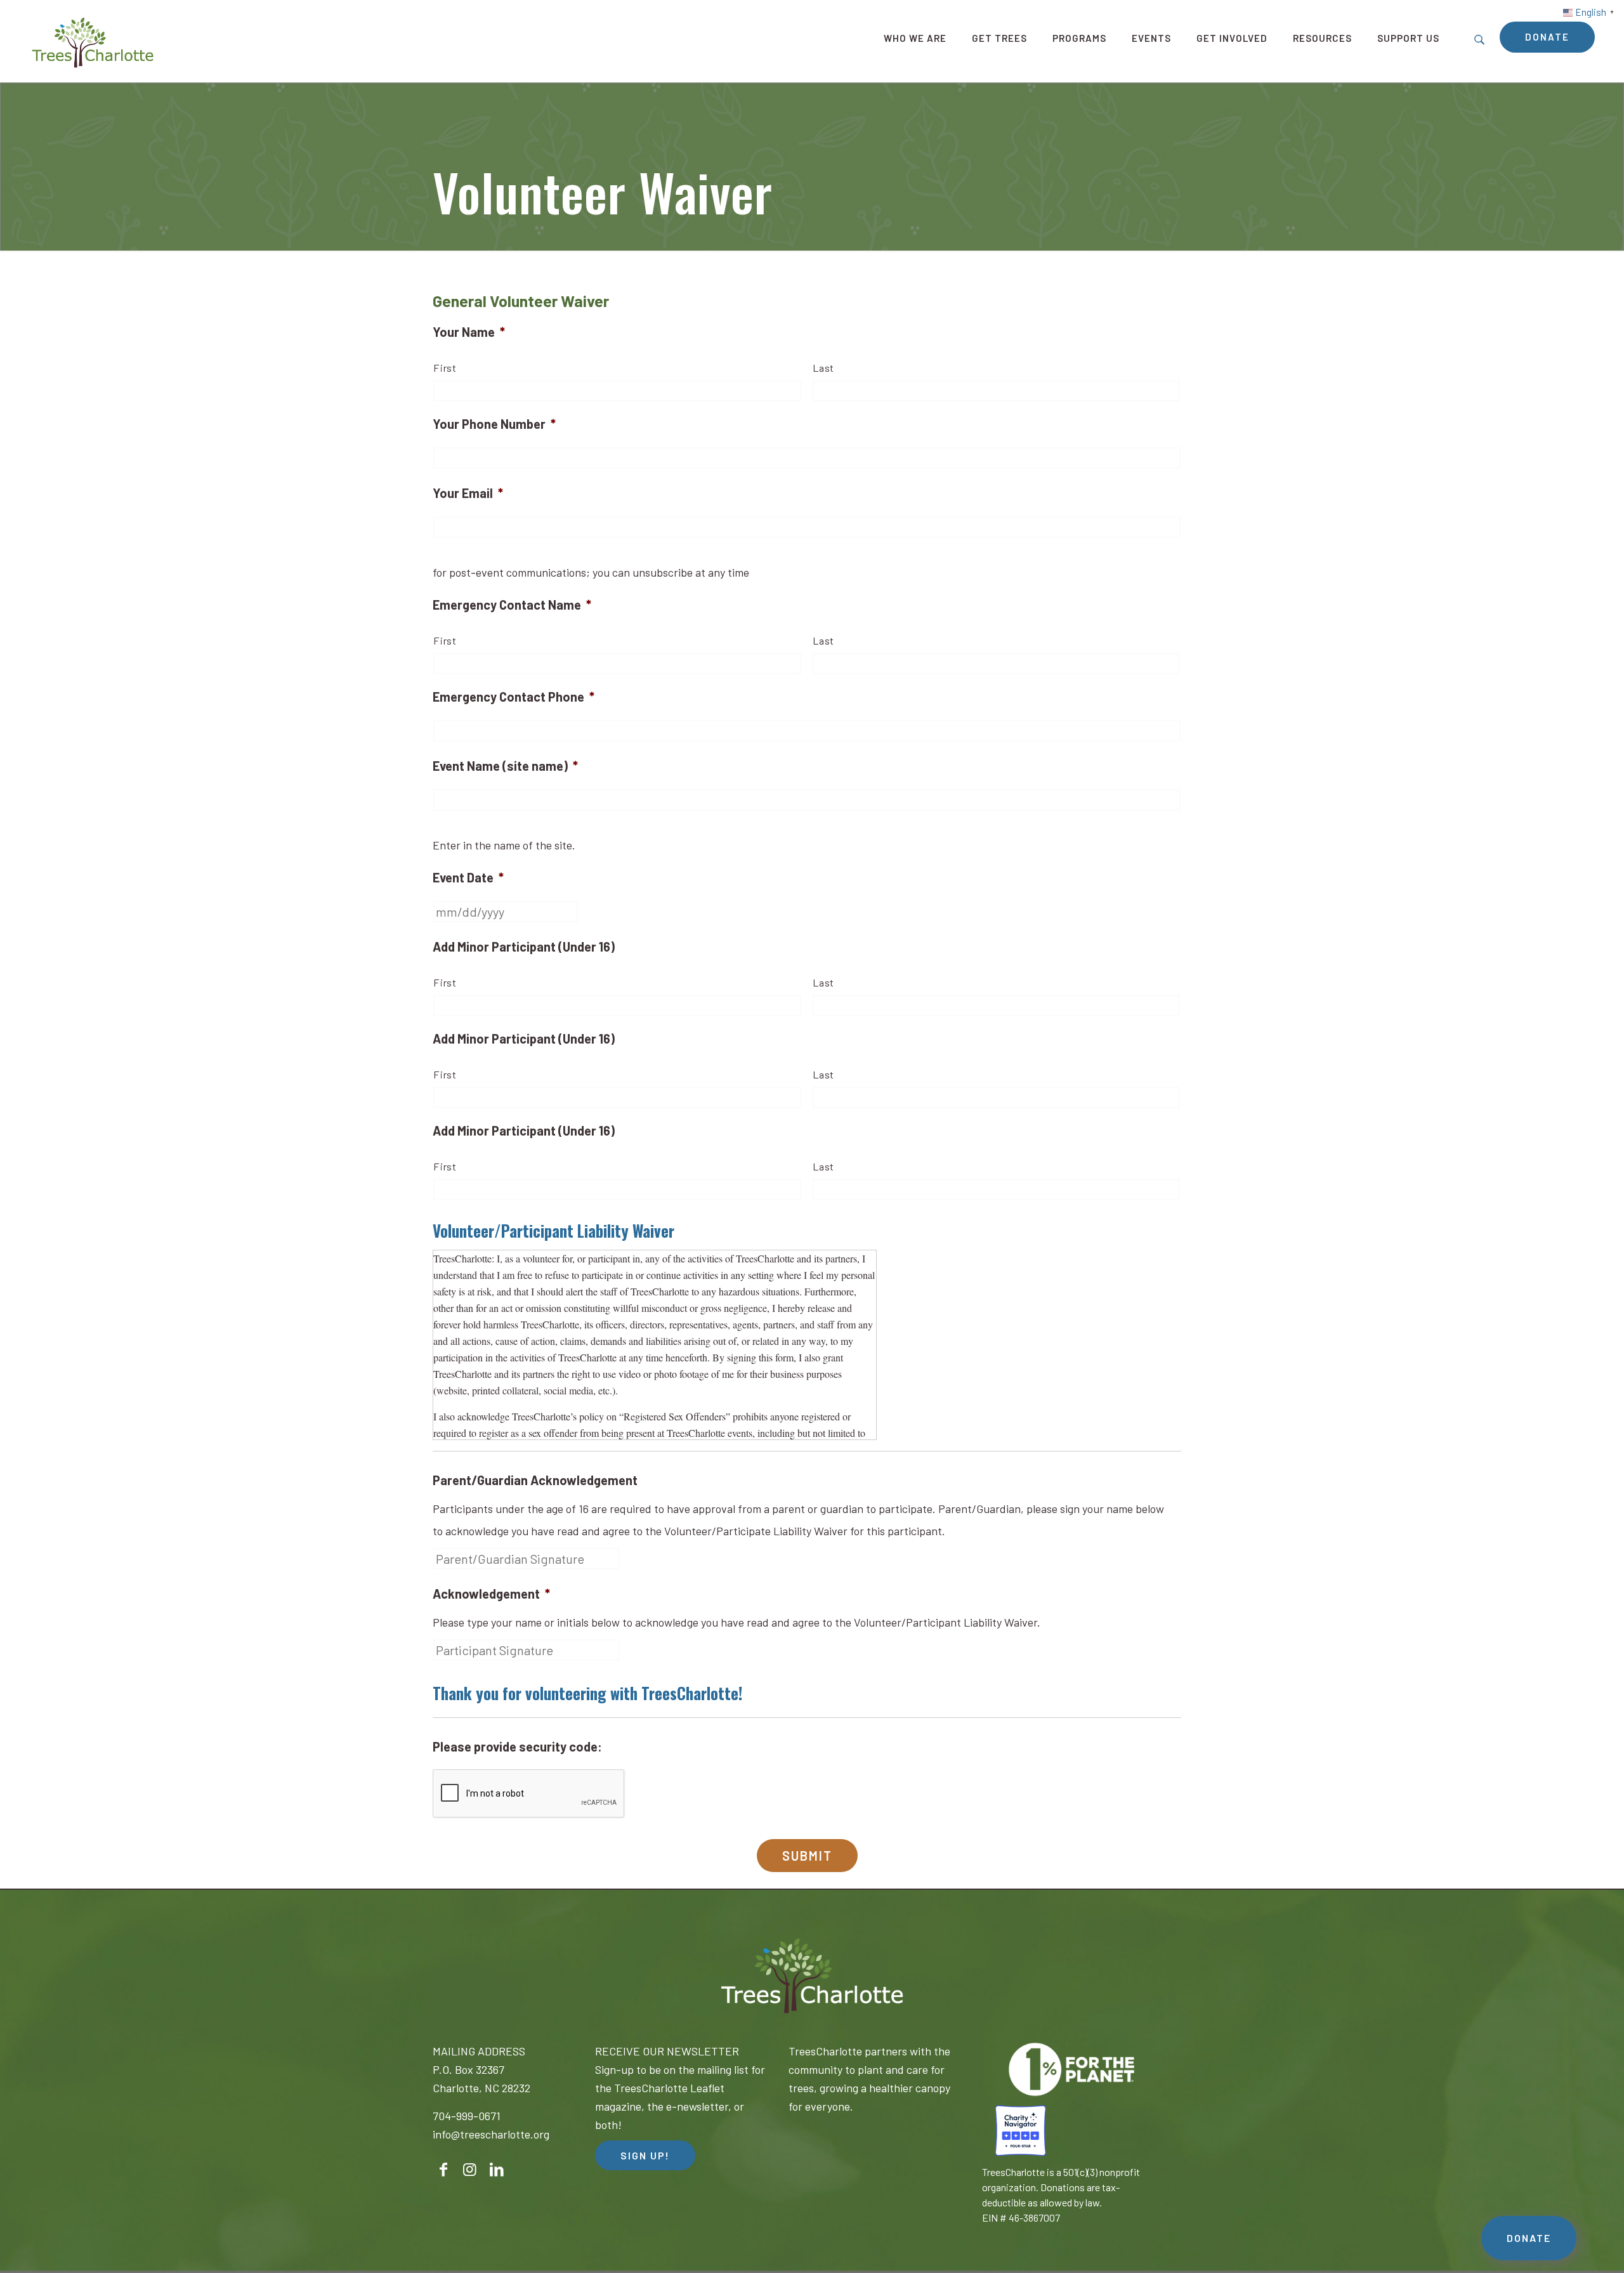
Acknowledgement (491, 1594)
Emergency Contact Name (512, 605)
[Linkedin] (497, 2167)
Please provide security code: (517, 1746)
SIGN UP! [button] (645, 2155)
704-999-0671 (467, 2116)
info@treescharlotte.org (491, 2134)
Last (824, 368)
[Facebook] (443, 2167)
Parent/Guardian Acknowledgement (535, 1480)
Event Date (468, 877)
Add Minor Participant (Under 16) (524, 947)
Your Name (469, 332)
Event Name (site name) (505, 766)
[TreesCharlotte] (93, 41)
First (445, 368)
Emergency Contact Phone (514, 697)
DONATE (1529, 2238)
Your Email (468, 493)
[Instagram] (470, 2167)
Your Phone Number (494, 424)
